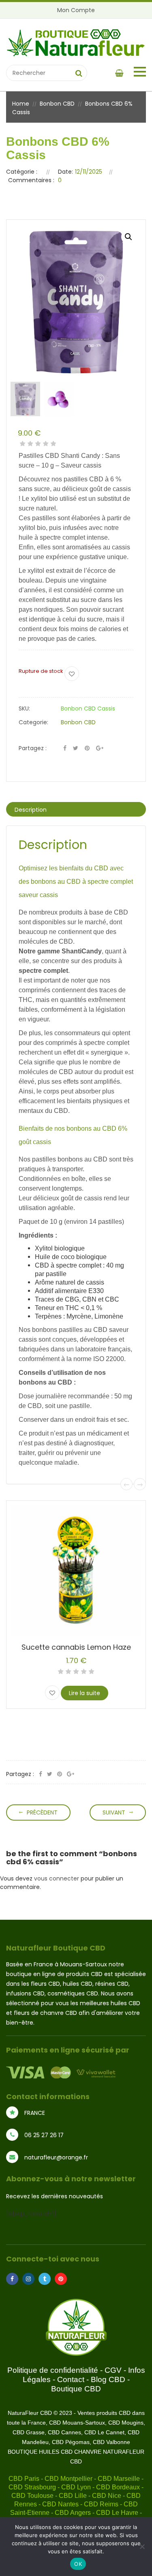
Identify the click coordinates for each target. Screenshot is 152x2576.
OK (78, 2564)
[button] (128, 237)
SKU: (24, 708)
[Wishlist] (72, 674)
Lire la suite (85, 1693)
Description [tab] (31, 810)
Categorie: (33, 722)
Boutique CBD (76, 2389)
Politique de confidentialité (53, 2370)
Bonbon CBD (57, 104)
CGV (113, 2370)
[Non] (142, 2546)
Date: (65, 172)
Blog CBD (108, 2379)
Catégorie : (22, 172)
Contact (71, 2379)
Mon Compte (76, 10)
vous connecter (57, 1878)
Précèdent (42, 1812)
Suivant (114, 1812)
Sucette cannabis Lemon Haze (76, 1647)
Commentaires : (31, 180)
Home (21, 104)
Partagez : (33, 748)
